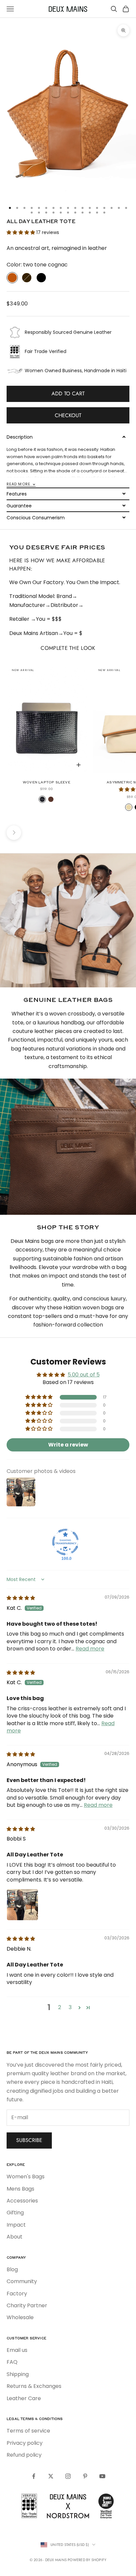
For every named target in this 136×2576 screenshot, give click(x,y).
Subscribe (29, 2140)
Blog (12, 2269)
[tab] (68, 494)
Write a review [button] (68, 1445)
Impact (16, 2225)
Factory (17, 2294)
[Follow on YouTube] (102, 2476)
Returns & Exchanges (34, 2386)
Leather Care (24, 2398)
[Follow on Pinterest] (85, 2476)
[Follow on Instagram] (68, 2476)
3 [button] (70, 2007)
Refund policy (24, 2455)
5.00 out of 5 (84, 1375)
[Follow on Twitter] (51, 2476)
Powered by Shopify (87, 2560)
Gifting (15, 2213)
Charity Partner (27, 2305)
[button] (21, 232)
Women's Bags (26, 2177)
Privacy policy (25, 2443)
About (15, 2237)
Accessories (22, 2201)
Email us (17, 2350)
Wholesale (20, 2317)
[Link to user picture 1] (22, 1905)
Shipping (18, 2374)
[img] (21, 1598)
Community (22, 2281)
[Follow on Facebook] (34, 2476)
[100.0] (65, 1542)
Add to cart (68, 394)
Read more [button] (90, 1649)
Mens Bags (20, 2189)
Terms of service (28, 2431)
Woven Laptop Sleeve (47, 782)
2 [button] (60, 2007)
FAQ (12, 2362)
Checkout (68, 415)
